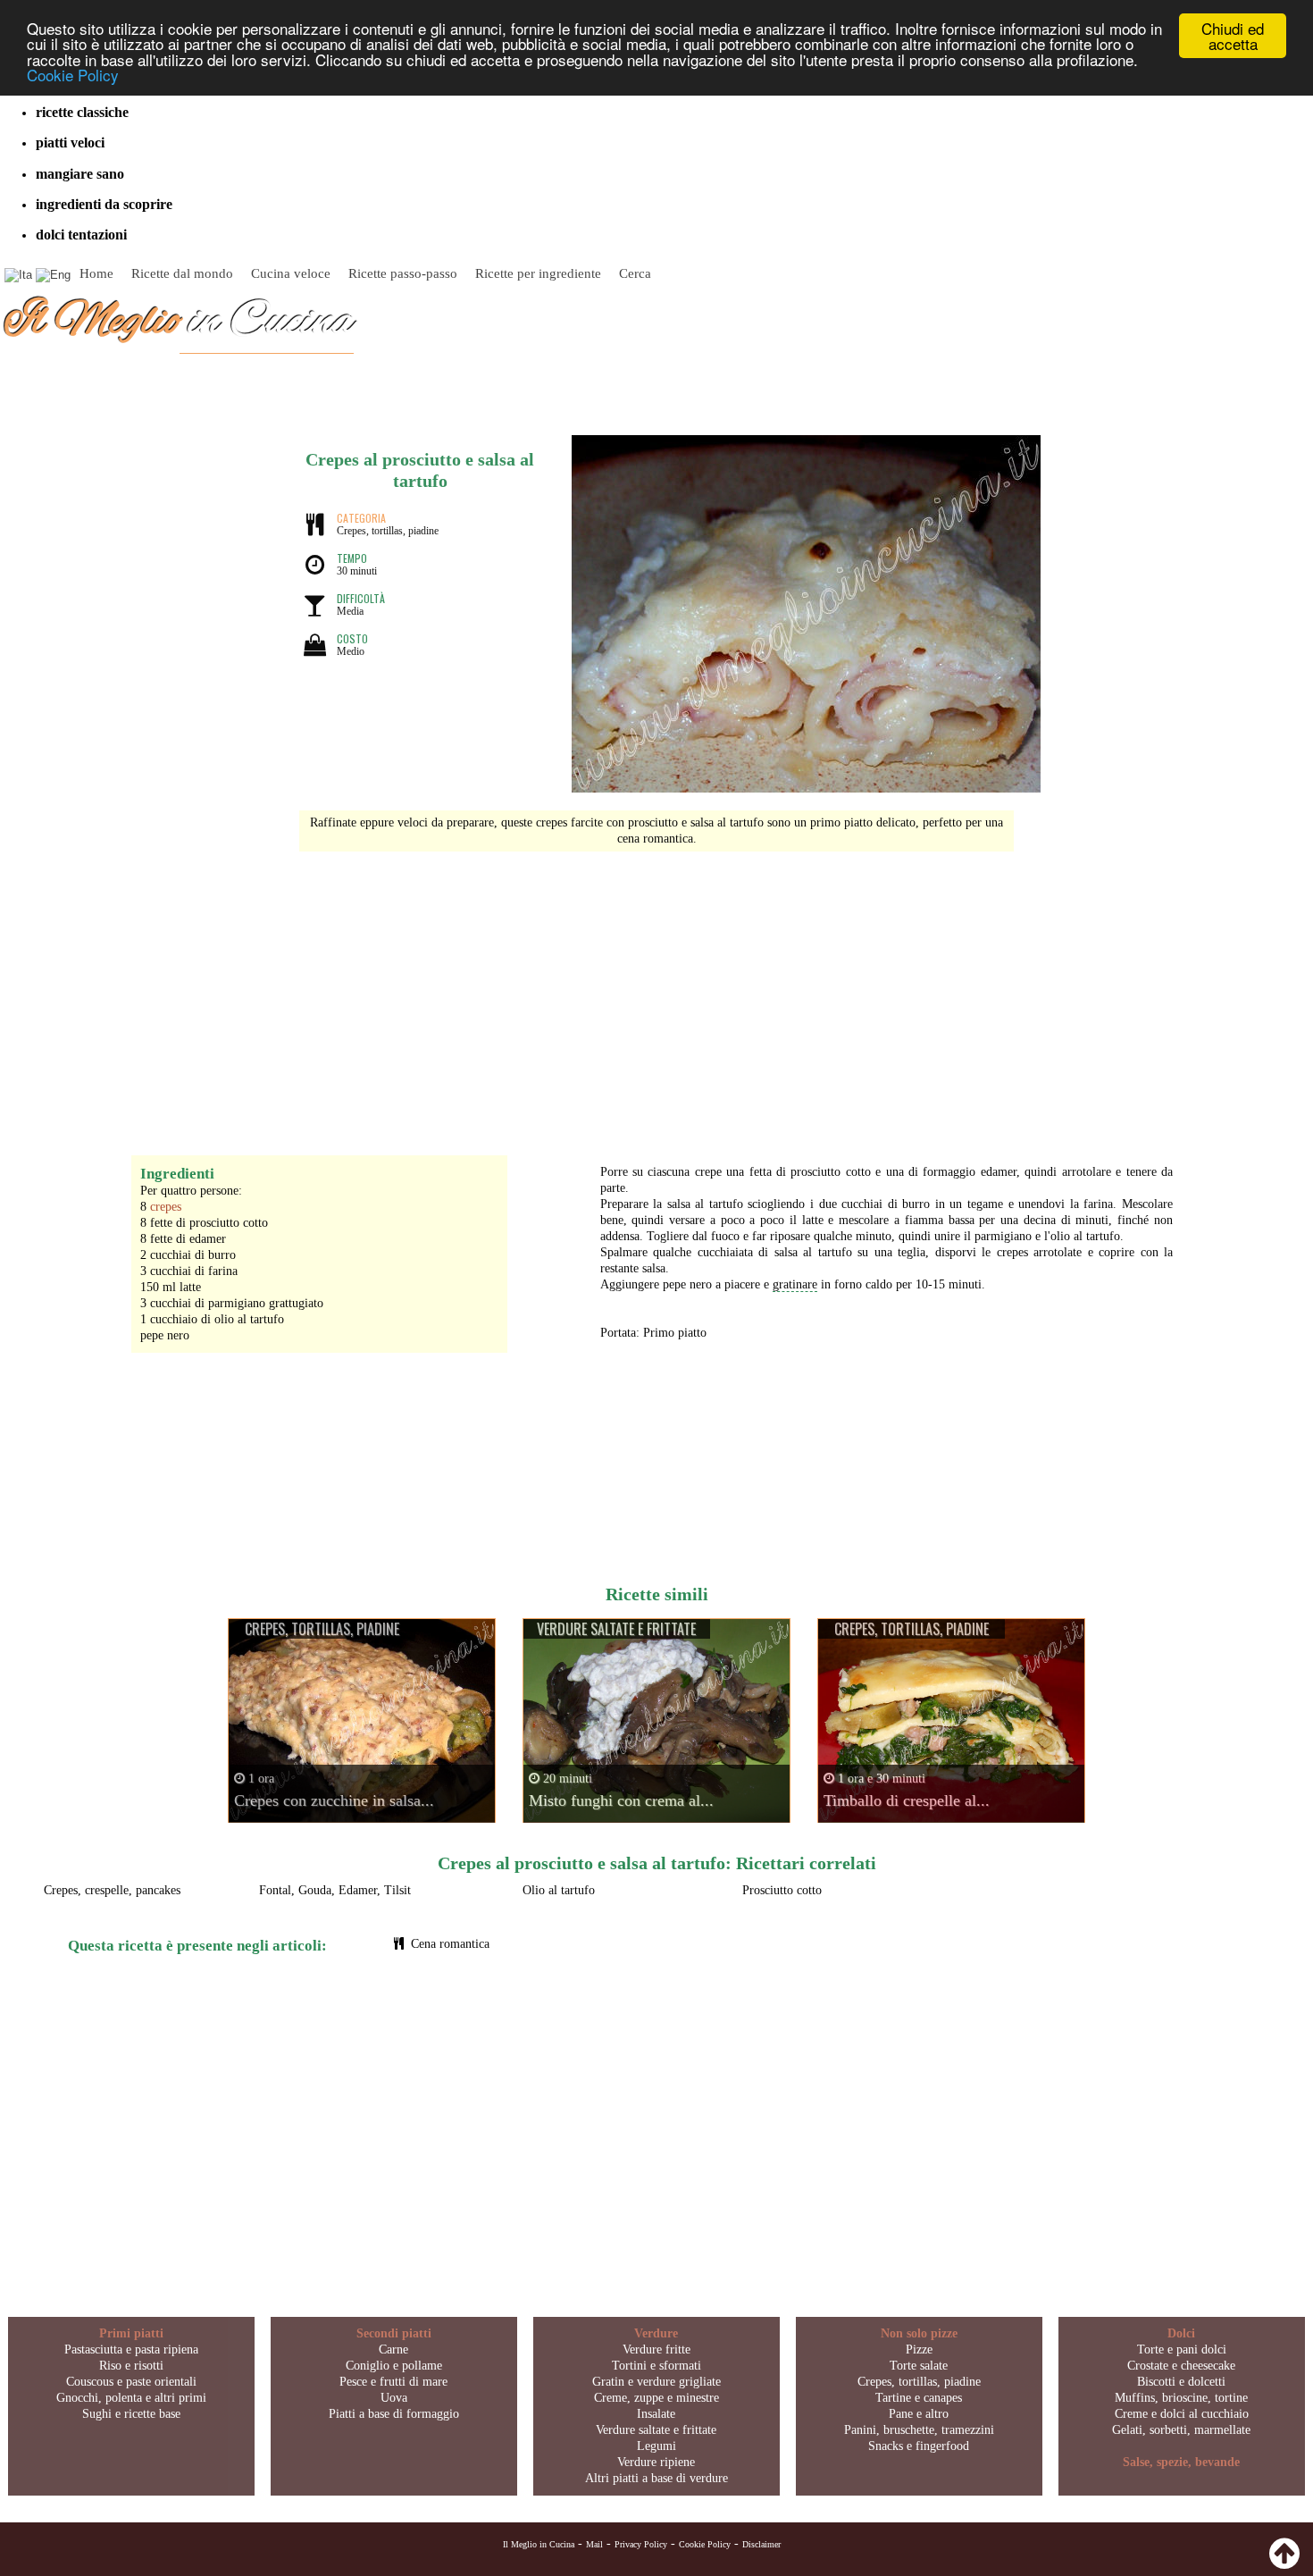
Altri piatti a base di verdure (656, 2478)
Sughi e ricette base (131, 2414)
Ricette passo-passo (403, 273)
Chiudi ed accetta (1233, 36)
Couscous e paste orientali (131, 2382)
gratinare (795, 1284)
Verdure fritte (656, 2349)
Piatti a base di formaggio (394, 2414)
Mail (594, 2544)
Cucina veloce (291, 273)
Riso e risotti (131, 2366)
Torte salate (919, 2366)
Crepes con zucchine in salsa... (334, 1800)
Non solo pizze (919, 2333)
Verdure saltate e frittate (656, 2430)
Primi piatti (131, 2333)
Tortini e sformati (656, 2366)
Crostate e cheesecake (1181, 2366)
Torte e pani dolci (1182, 2349)
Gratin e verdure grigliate (656, 2382)
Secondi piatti (394, 2333)
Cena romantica (450, 1944)
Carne (393, 2349)
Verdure (656, 2333)
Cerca (635, 273)
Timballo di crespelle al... (907, 1800)
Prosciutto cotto (782, 1890)
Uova (394, 2398)
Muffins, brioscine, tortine (1181, 2398)
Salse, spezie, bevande (1181, 2462)
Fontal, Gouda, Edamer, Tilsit (335, 1890)
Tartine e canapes (919, 2398)
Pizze (919, 2349)
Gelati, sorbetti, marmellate (1181, 2430)
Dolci (1181, 2333)
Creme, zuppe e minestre (656, 2398)
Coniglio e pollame (394, 2366)
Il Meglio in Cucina (539, 2544)
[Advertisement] (656, 994)
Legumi (656, 2446)
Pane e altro (919, 2414)
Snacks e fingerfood (919, 2446)
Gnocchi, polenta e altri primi (131, 2398)
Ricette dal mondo (182, 273)
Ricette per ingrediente (538, 273)
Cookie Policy (73, 75)
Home (96, 273)
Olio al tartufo (559, 1890)
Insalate (656, 2414)
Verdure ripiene (656, 2462)
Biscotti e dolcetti (1181, 2382)
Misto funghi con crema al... (621, 1800)
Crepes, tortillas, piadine (919, 2382)
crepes (166, 1207)
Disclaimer (761, 2544)
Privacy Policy (641, 2544)
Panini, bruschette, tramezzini (919, 2430)
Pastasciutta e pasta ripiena (131, 2349)
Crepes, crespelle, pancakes (112, 1890)
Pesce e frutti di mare (393, 2382)
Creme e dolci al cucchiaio (1182, 2414)
